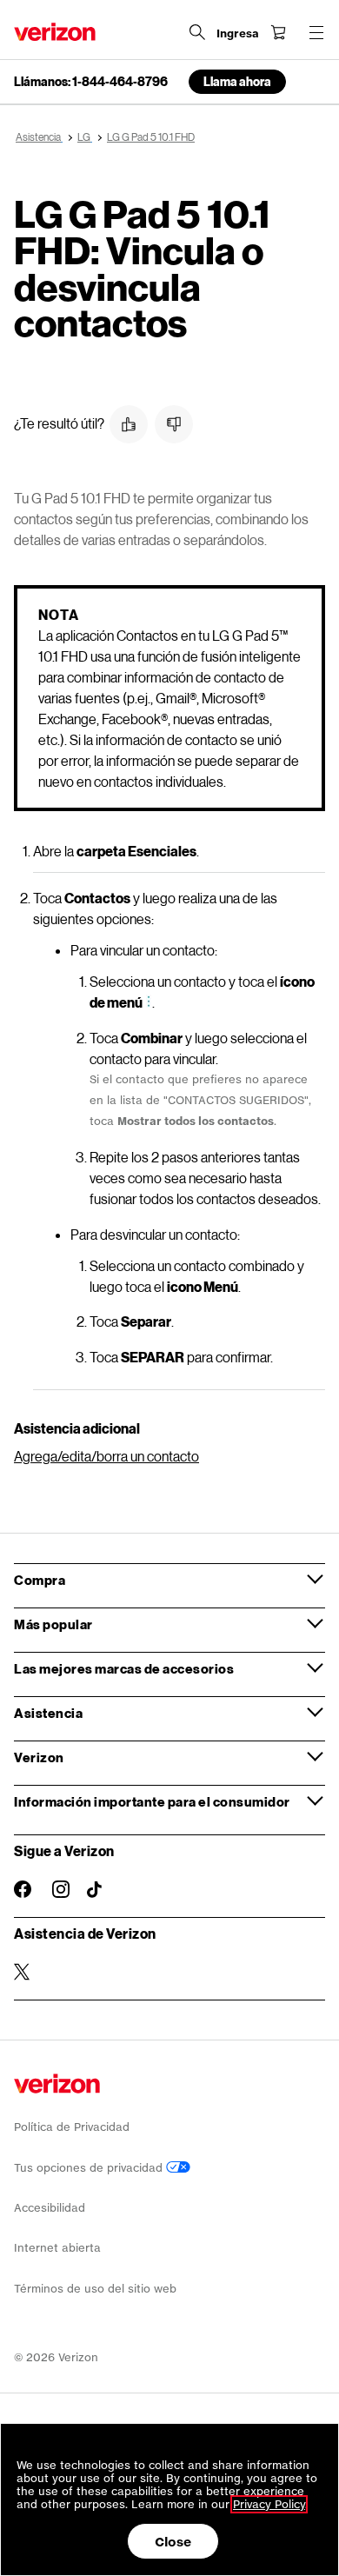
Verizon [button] (39, 1757)
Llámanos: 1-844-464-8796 (91, 82)
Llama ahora (237, 81)
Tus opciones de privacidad (90, 2168)
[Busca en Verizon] (197, 32)
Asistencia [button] (48, 1713)
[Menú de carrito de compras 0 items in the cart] (278, 32)
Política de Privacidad (72, 2127)
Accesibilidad (50, 2208)
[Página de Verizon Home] (55, 32)
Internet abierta (57, 2248)
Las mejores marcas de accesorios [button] (124, 1668)
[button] (129, 424)
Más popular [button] (53, 1624)
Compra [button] (40, 1580)
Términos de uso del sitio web (95, 2289)
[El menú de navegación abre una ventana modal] (316, 32)
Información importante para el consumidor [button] (152, 1801)
